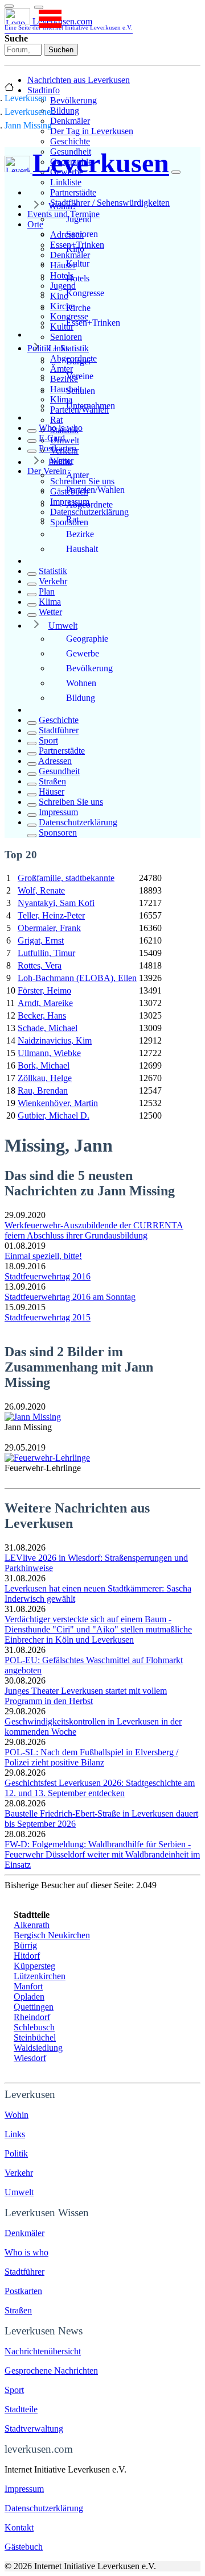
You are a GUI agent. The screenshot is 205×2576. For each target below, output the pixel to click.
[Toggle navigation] (9, 6)
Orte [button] (35, 224)
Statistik (53, 571)
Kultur (78, 263)
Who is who (61, 428)
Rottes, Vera (40, 965)
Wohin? (62, 206)
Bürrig (25, 1945)
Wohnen (81, 683)
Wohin (17, 2115)
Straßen (52, 781)
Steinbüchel (35, 2037)
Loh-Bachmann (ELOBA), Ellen (77, 978)
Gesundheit (59, 771)
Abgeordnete (89, 504)
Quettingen (34, 2007)
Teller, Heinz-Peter (51, 915)
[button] (39, 7)
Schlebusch (34, 2027)
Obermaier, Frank (49, 928)
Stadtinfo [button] (44, 90)
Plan (47, 591)
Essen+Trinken (93, 323)
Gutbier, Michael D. (54, 1115)
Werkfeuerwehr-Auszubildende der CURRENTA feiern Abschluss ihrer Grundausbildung (94, 1230)
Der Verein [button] (47, 471)
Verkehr (53, 581)
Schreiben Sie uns (71, 802)
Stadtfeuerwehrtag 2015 (48, 1317)
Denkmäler (70, 121)
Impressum (58, 812)
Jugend (79, 219)
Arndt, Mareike (45, 1003)
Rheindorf (32, 2017)
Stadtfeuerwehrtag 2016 (48, 1276)
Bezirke (80, 534)
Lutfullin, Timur (46, 953)
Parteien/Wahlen (95, 490)
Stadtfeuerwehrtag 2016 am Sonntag (70, 1297)
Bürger (79, 361)
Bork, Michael (44, 1065)
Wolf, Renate (41, 890)
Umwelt (63, 626)
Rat (56, 420)
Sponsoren (58, 832)
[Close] (176, 172)
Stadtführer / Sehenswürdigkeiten (110, 203)
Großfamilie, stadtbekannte (66, 878)
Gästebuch (24, 2547)
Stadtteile (21, 2409)
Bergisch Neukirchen (52, 1935)
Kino (75, 249)
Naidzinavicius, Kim (55, 1040)
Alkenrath (32, 1925)
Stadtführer (59, 730)
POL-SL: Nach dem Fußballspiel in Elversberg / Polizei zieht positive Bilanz (91, 1757)
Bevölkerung (73, 100)
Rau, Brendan (43, 1090)
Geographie (87, 639)
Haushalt (82, 549)
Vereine (80, 376)
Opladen (29, 1997)
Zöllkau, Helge (45, 1078)
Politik (60, 462)
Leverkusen (26, 98)
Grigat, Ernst (41, 940)
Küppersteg (34, 1966)
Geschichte (70, 141)
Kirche (78, 308)
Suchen (61, 50)
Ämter (77, 475)
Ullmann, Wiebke (49, 1053)
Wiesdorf (30, 2058)
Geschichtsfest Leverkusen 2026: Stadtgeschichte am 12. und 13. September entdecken (100, 1788)
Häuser (52, 792)
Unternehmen (91, 406)
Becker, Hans (42, 1015)
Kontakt (19, 2527)
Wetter (50, 612)
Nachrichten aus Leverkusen (79, 80)
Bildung (65, 111)
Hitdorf (27, 1956)
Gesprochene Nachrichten (51, 2371)
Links (59, 348)
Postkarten (58, 448)
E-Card (52, 438)
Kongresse (85, 293)
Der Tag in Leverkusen (92, 131)
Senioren (66, 337)
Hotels (78, 278)
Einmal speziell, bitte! (43, 1256)
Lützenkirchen (40, 1976)
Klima (50, 602)
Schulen (81, 391)
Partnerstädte (73, 192)
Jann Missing (28, 125)
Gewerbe (83, 653)
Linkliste (66, 182)
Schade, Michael (48, 1028)
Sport (48, 740)
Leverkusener (29, 112)
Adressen (55, 761)
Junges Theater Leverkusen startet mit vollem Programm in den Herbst (86, 1696)
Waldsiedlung (38, 2048)
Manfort (28, 1986)
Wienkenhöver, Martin (58, 1103)
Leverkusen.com (69, 24)
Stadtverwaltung (34, 2428)
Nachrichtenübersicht (43, 2351)
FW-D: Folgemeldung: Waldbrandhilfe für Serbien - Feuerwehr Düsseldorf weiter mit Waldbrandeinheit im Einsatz (102, 1854)
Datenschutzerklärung (89, 512)
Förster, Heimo (44, 990)
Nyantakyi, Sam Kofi (56, 903)
